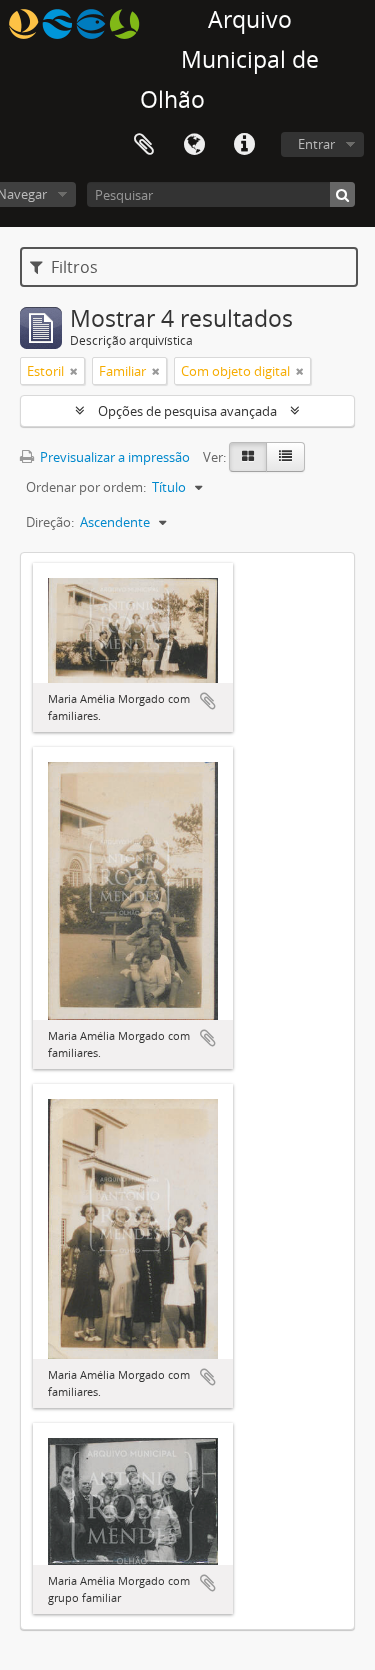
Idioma (194, 145)
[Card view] (248, 457)
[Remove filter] (74, 371)
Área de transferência (144, 145)
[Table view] (285, 457)
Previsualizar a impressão (113, 457)
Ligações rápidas (244, 145)
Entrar (316, 144)
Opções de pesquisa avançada (187, 411)
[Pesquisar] (342, 194)
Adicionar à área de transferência (208, 701)
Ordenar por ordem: (86, 487)
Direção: (50, 522)
